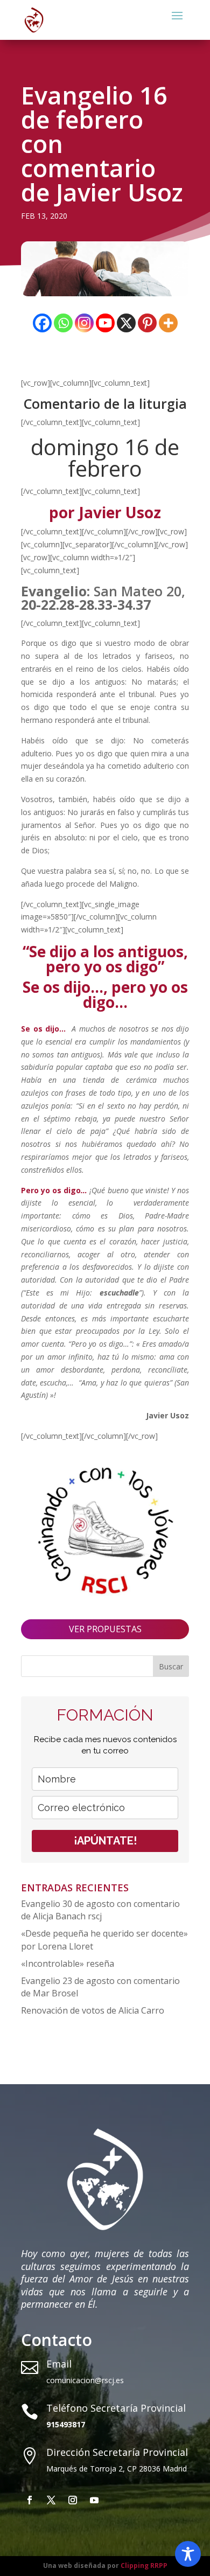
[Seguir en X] (51, 2500)
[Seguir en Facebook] (30, 2500)
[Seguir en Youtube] (94, 2500)
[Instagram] (84, 323)
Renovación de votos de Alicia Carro (93, 2010)
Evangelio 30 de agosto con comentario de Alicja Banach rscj (100, 1910)
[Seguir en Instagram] (73, 2500)
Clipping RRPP (144, 2565)
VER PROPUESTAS (105, 1629)
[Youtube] (105, 323)
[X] (126, 323)
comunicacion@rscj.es (85, 2380)
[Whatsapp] (63, 323)
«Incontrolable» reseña (68, 1964)
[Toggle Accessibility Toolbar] (188, 2554)
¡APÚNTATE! (105, 1841)
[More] (168, 323)
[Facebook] (42, 323)
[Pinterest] (147, 323)
